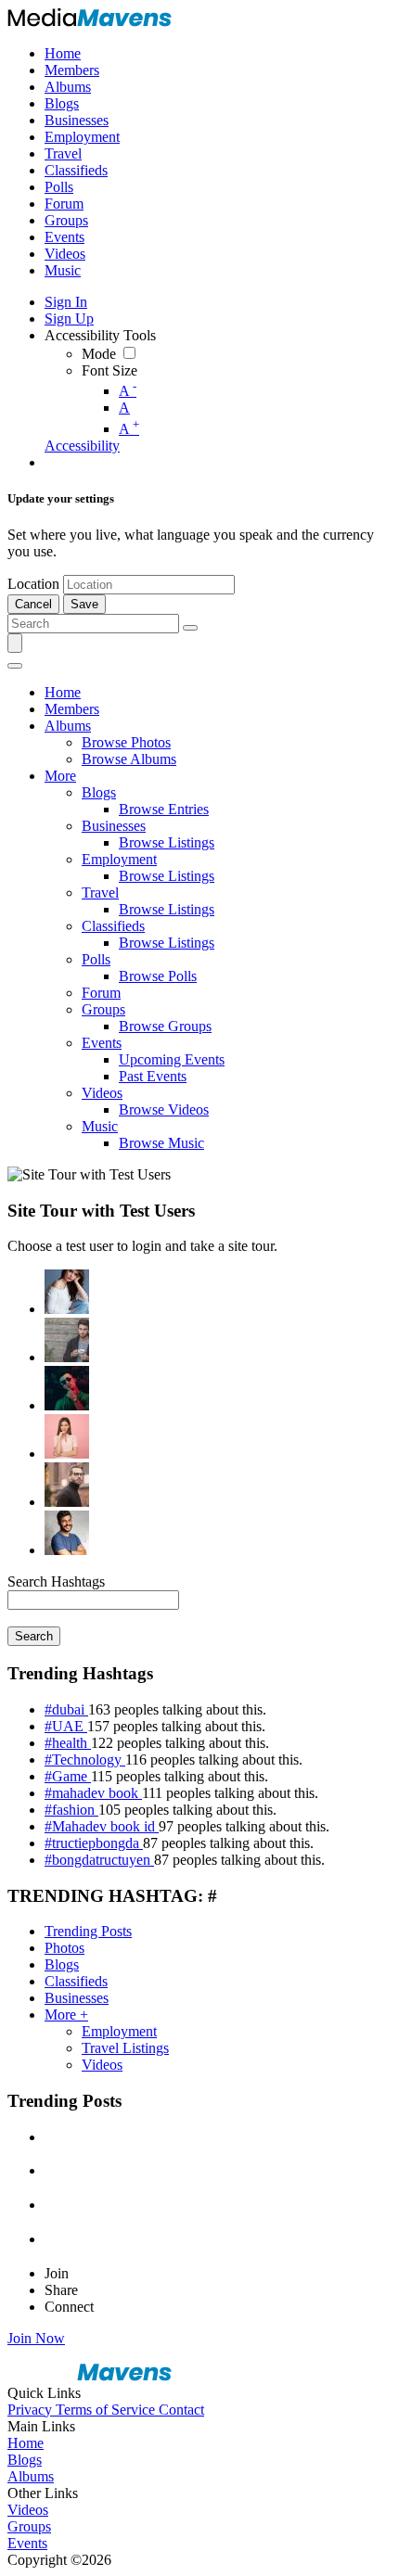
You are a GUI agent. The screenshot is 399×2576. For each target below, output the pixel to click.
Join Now (36, 2338)
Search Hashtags (56, 1581)
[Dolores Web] (67, 1485)
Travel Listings (125, 2048)
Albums (31, 2476)
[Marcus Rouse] (67, 1388)
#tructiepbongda (94, 1843)
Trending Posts (88, 1931)
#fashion (71, 1810)
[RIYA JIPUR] (67, 1292)
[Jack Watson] (67, 1533)
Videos (102, 2065)
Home (26, 2443)
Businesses (77, 1998)
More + (66, 2015)
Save (84, 604)
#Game (68, 1776)
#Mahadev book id (102, 1826)
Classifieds (76, 1981)
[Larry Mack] (67, 1340)
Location (33, 584)
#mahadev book (93, 1793)
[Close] (15, 666)
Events (27, 2543)
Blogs (62, 1964)
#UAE (66, 1726)
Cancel (33, 604)
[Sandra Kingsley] (67, 1436)
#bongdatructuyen (99, 1860)
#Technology (85, 1760)
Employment (119, 2031)
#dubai (66, 1709)
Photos (64, 1948)
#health (68, 1743)
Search (34, 1636)
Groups (29, 2526)
